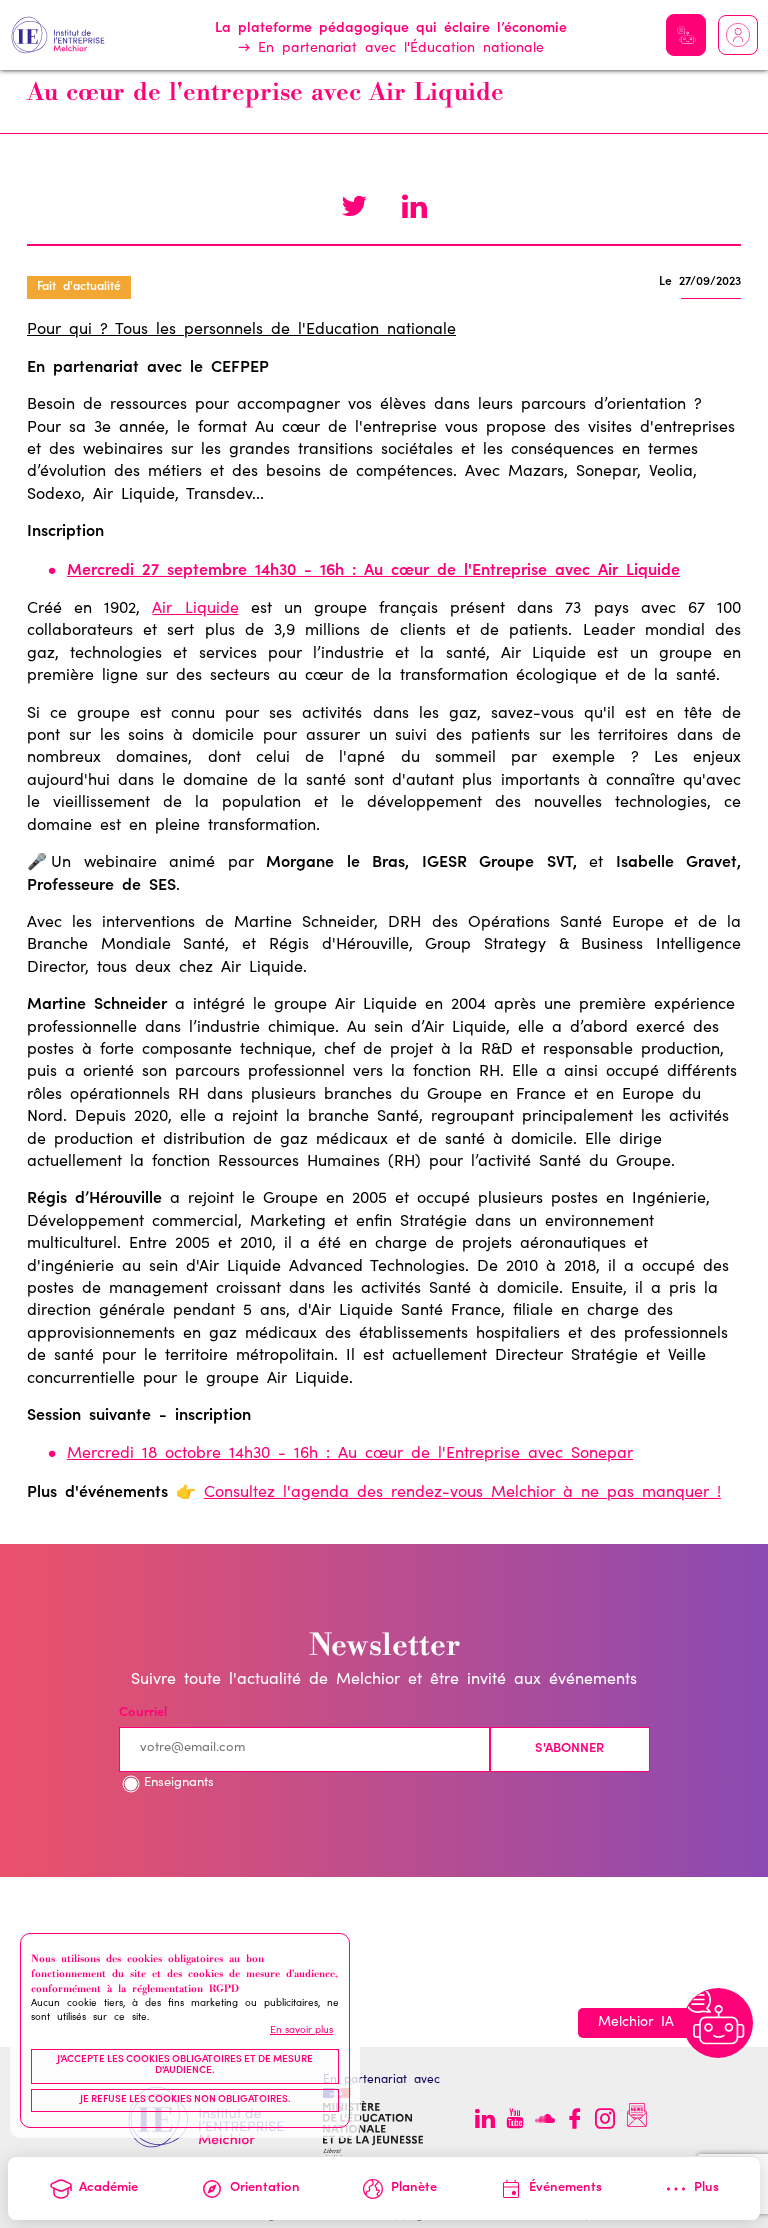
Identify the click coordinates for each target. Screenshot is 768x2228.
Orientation (265, 2188)
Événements (565, 2188)
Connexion (738, 35)
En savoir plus (301, 2031)
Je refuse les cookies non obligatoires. (185, 2100)
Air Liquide (195, 609)
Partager (414, 209)
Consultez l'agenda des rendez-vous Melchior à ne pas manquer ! (462, 1493)
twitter (354, 209)
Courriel (143, 1713)
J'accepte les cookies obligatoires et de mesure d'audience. (185, 2066)
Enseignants (179, 1783)
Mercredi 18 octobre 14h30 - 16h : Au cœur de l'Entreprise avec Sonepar (350, 1454)
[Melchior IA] (718, 2023)
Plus (706, 2188)
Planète (414, 2188)
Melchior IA (686, 35)
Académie (108, 2188)
